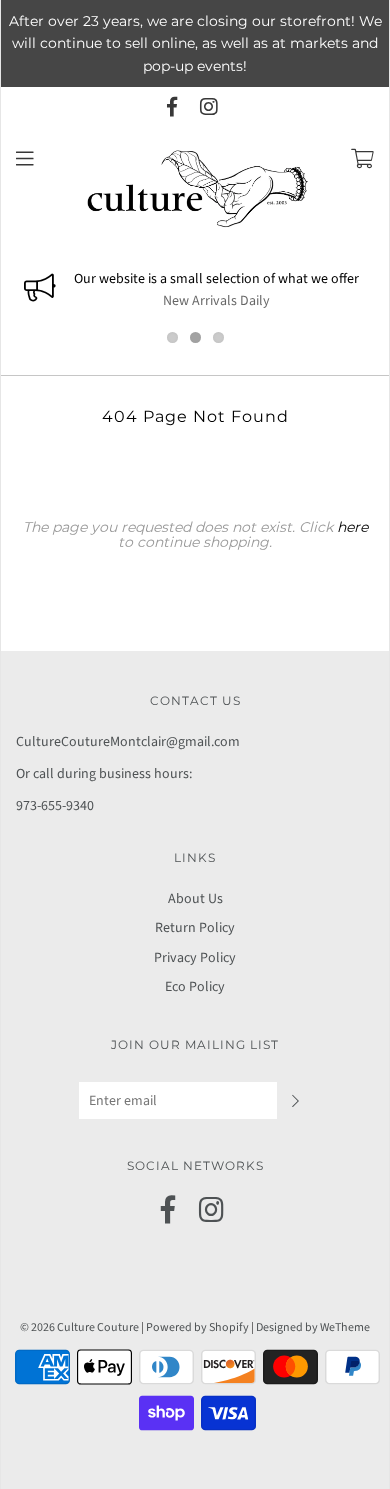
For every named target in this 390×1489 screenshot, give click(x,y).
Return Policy (195, 928)
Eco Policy (195, 987)
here (352, 527)
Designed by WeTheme (313, 1327)
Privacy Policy (195, 958)
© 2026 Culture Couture (79, 1327)
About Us (195, 899)
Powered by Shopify (197, 1327)
